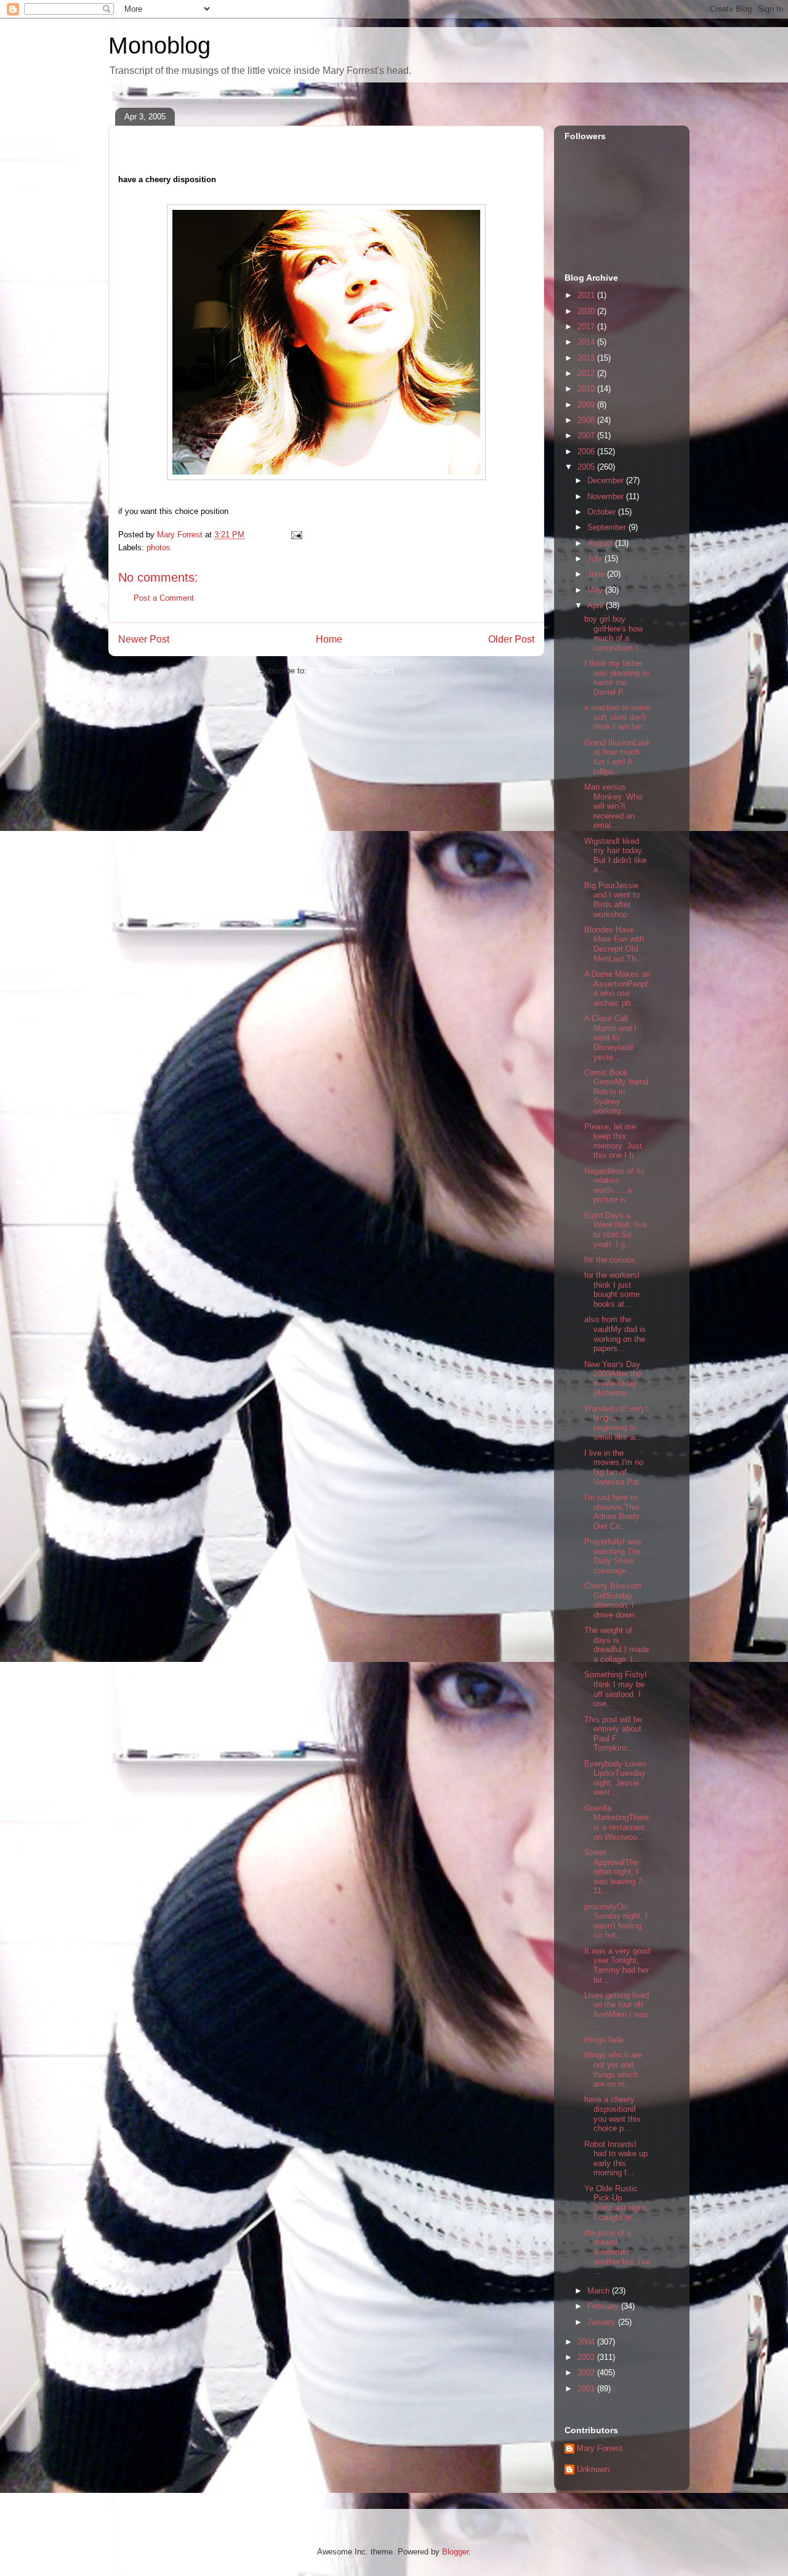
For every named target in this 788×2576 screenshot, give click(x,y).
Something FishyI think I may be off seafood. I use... (616, 1689)
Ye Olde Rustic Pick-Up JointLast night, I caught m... (616, 2203)
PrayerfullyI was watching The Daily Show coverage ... (613, 1556)
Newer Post (144, 639)
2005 (587, 467)
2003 (587, 2357)
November (607, 496)
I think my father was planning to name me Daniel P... (617, 678)
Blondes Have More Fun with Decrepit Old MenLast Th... (614, 944)
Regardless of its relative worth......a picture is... (614, 1186)
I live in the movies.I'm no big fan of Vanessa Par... (615, 1467)
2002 (587, 2373)
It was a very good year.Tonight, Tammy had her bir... (617, 1965)
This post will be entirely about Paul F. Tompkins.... (613, 1734)
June (597, 574)
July (596, 559)
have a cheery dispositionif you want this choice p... (613, 2114)
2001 (587, 2389)
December (607, 480)
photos (159, 548)
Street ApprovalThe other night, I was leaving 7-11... (614, 1872)
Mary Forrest (600, 2448)
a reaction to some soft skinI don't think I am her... (617, 717)
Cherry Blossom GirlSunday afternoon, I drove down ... (614, 1600)
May (596, 590)
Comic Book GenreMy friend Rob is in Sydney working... (616, 1092)
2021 (587, 295)
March (600, 2291)
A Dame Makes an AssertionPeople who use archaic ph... (617, 989)
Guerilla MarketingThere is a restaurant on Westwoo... (617, 1823)
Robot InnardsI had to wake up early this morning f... (616, 2159)
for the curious (610, 1260)
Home (329, 639)
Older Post (511, 639)
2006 (587, 451)
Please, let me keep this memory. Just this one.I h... (613, 1141)
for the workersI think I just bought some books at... (612, 1290)
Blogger (455, 2552)
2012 (587, 373)
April (597, 605)
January (603, 2322)
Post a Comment (164, 598)
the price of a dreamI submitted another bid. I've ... (617, 2252)
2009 (587, 405)
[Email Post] (296, 535)
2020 (587, 311)
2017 (587, 327)
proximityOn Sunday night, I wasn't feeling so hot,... (616, 1921)
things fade (604, 2040)
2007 (587, 435)
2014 (587, 342)
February (604, 2306)
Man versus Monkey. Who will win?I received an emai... (613, 806)
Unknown (593, 2469)
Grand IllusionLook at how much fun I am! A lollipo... (617, 757)
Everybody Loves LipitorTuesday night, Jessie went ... (615, 1778)
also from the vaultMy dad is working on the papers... (615, 1334)
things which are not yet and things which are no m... (613, 2069)
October (603, 512)
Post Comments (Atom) (351, 671)
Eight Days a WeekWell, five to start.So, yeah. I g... (616, 1230)
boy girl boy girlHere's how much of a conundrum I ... (616, 633)
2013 (587, 358)
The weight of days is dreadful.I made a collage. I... (617, 1645)
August (601, 543)
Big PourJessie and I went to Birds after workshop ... (612, 900)
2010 (587, 389)
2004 (587, 2342)
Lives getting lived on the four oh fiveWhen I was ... (617, 2010)
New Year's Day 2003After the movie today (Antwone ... (613, 1379)
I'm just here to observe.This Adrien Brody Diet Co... (612, 1512)
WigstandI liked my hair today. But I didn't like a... (615, 856)
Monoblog (159, 46)
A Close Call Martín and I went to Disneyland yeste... (610, 1037)
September (608, 527)
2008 (587, 420)
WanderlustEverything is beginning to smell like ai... (616, 1423)
